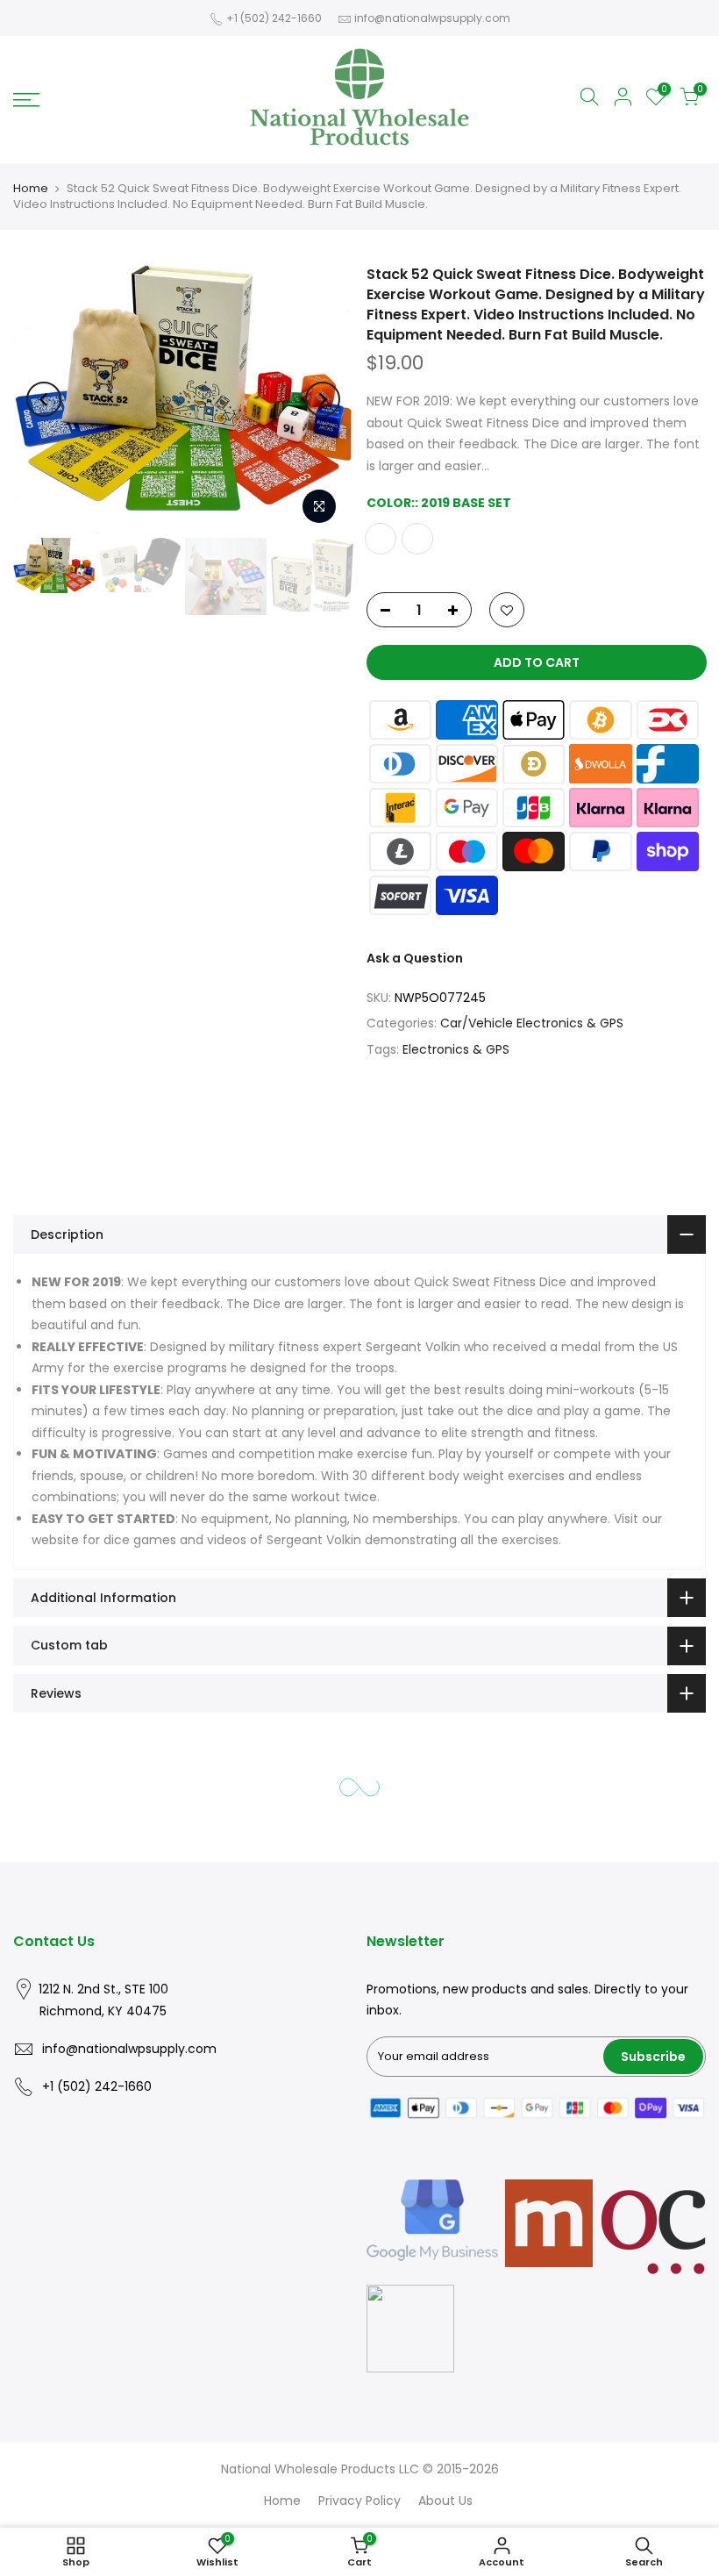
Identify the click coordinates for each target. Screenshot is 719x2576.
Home (31, 188)
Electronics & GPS (456, 1049)
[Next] (323, 399)
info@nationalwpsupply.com (432, 18)
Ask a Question (415, 959)
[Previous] (44, 399)
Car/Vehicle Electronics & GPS (532, 1024)
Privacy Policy (359, 2501)
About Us (445, 2501)
